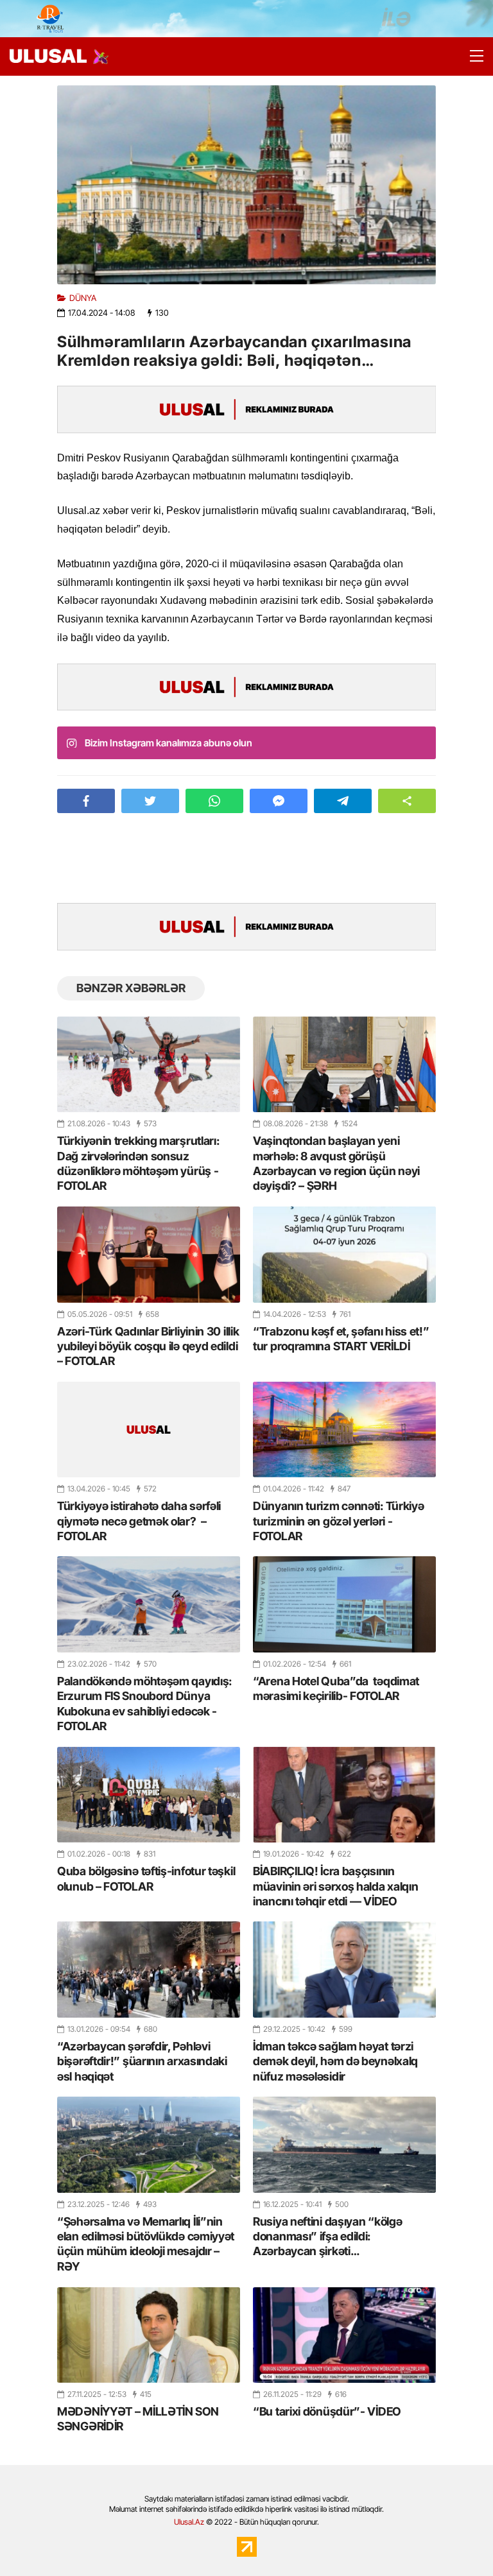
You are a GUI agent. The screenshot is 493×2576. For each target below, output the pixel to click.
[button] (407, 801)
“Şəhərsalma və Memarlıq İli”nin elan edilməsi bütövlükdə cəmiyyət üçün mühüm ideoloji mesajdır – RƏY (146, 2244)
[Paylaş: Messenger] (279, 801)
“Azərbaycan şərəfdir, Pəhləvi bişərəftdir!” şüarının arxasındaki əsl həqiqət (142, 2061)
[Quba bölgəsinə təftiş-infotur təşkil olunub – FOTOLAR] (149, 1795)
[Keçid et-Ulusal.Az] (48, 56)
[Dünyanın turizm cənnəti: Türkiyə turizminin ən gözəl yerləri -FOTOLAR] (344, 1430)
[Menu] (471, 56)
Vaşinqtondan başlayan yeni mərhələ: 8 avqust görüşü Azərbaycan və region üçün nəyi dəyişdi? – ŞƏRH (336, 1163)
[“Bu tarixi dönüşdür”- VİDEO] (344, 2335)
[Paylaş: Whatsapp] (214, 801)
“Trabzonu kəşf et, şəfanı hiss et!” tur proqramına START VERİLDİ (341, 1339)
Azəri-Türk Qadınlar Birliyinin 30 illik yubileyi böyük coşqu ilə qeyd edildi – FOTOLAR (148, 1346)
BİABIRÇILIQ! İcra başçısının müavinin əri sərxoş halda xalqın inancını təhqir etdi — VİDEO (335, 1886)
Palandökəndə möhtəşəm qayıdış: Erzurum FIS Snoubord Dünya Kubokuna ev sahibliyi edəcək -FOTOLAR (144, 1704)
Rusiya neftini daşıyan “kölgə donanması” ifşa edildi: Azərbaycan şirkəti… (327, 2237)
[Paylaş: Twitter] (150, 801)
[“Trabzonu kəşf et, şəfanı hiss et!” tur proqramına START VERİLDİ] (344, 1254)
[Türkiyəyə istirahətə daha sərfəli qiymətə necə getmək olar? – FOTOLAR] (149, 1430)
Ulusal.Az (189, 2522)
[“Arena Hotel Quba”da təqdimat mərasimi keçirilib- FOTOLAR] (344, 1604)
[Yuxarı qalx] (457, 2540)
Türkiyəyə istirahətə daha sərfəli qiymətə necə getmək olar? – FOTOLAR (139, 1521)
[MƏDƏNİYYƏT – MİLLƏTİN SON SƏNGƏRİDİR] (149, 2335)
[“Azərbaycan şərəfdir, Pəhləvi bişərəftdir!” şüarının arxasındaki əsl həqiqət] (149, 1969)
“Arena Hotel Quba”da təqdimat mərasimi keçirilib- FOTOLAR (336, 1688)
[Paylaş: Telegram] (343, 801)
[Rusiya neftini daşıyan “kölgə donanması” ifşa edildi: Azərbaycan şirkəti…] (344, 2144)
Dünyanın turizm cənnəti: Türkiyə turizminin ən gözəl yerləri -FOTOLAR (338, 1521)
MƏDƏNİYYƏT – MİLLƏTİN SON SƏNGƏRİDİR (138, 2419)
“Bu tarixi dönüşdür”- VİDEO (327, 2411)
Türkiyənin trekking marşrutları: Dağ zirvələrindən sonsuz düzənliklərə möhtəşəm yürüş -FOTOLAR (138, 1163)
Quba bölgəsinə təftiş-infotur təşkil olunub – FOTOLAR (146, 1878)
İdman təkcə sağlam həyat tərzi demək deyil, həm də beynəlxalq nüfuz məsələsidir (335, 2061)
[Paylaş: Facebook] (86, 801)
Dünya (83, 298)
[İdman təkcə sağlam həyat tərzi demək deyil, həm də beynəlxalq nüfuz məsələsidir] (344, 1969)
